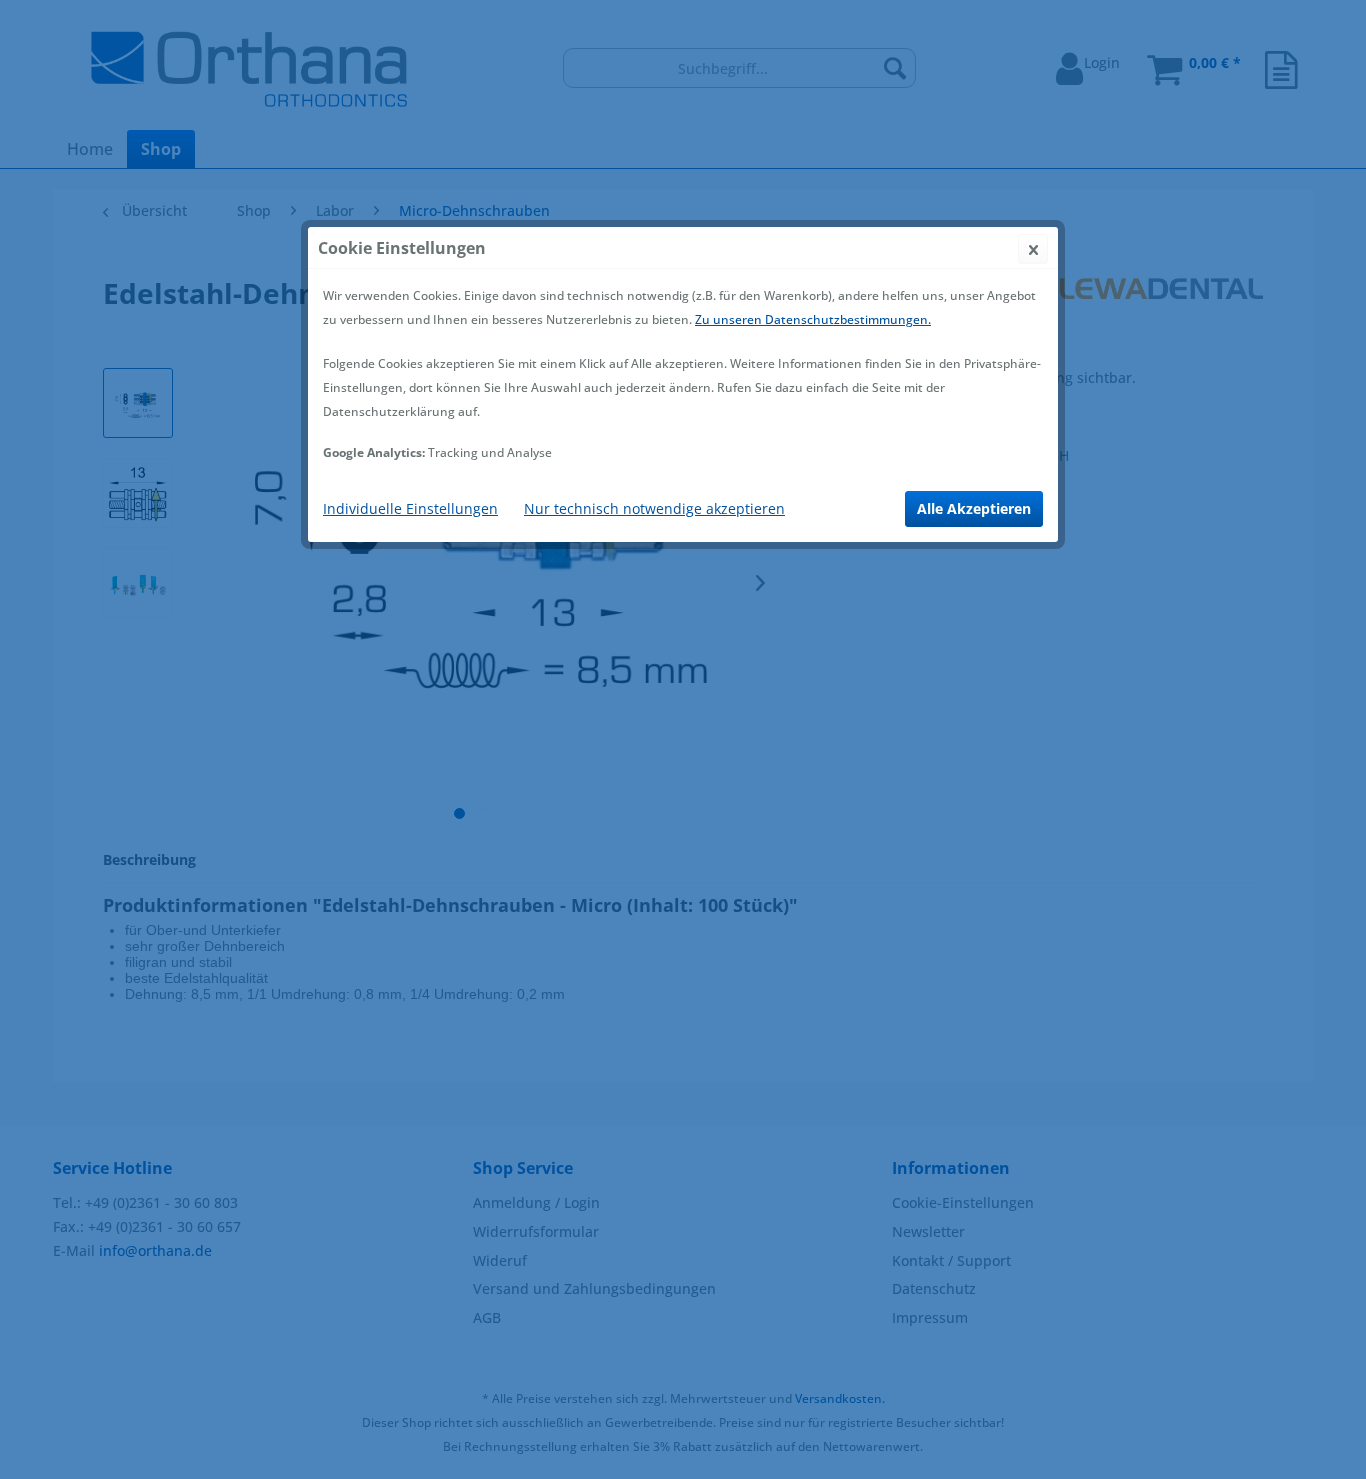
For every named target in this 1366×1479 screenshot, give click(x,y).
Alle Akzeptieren (974, 508)
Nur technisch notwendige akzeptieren (654, 508)
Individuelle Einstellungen (410, 508)
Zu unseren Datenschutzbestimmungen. (813, 319)
